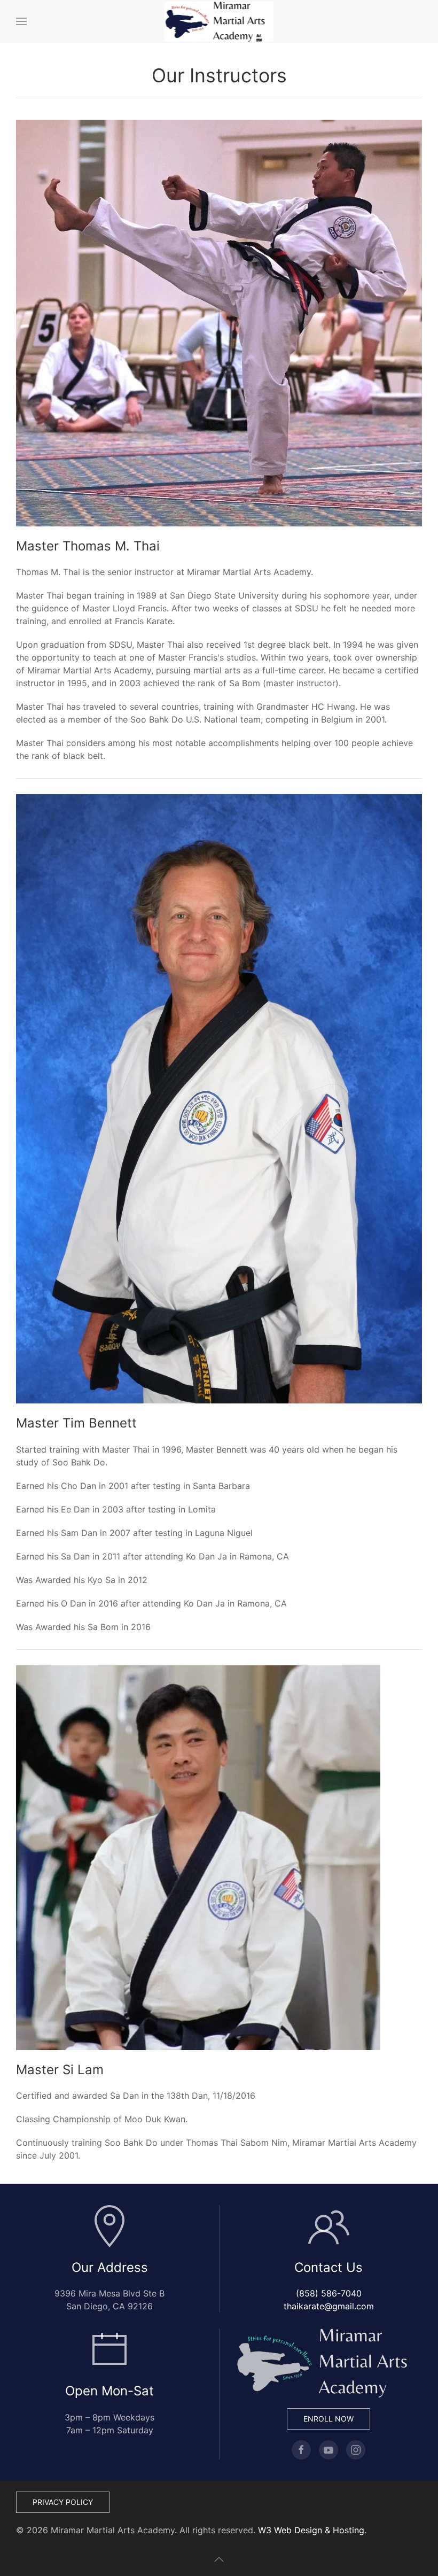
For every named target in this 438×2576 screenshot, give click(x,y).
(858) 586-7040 (329, 2293)
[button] (21, 21)
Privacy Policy (63, 2502)
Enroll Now (328, 2419)
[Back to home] (219, 21)
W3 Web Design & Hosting (311, 2530)
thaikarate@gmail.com (329, 2306)
